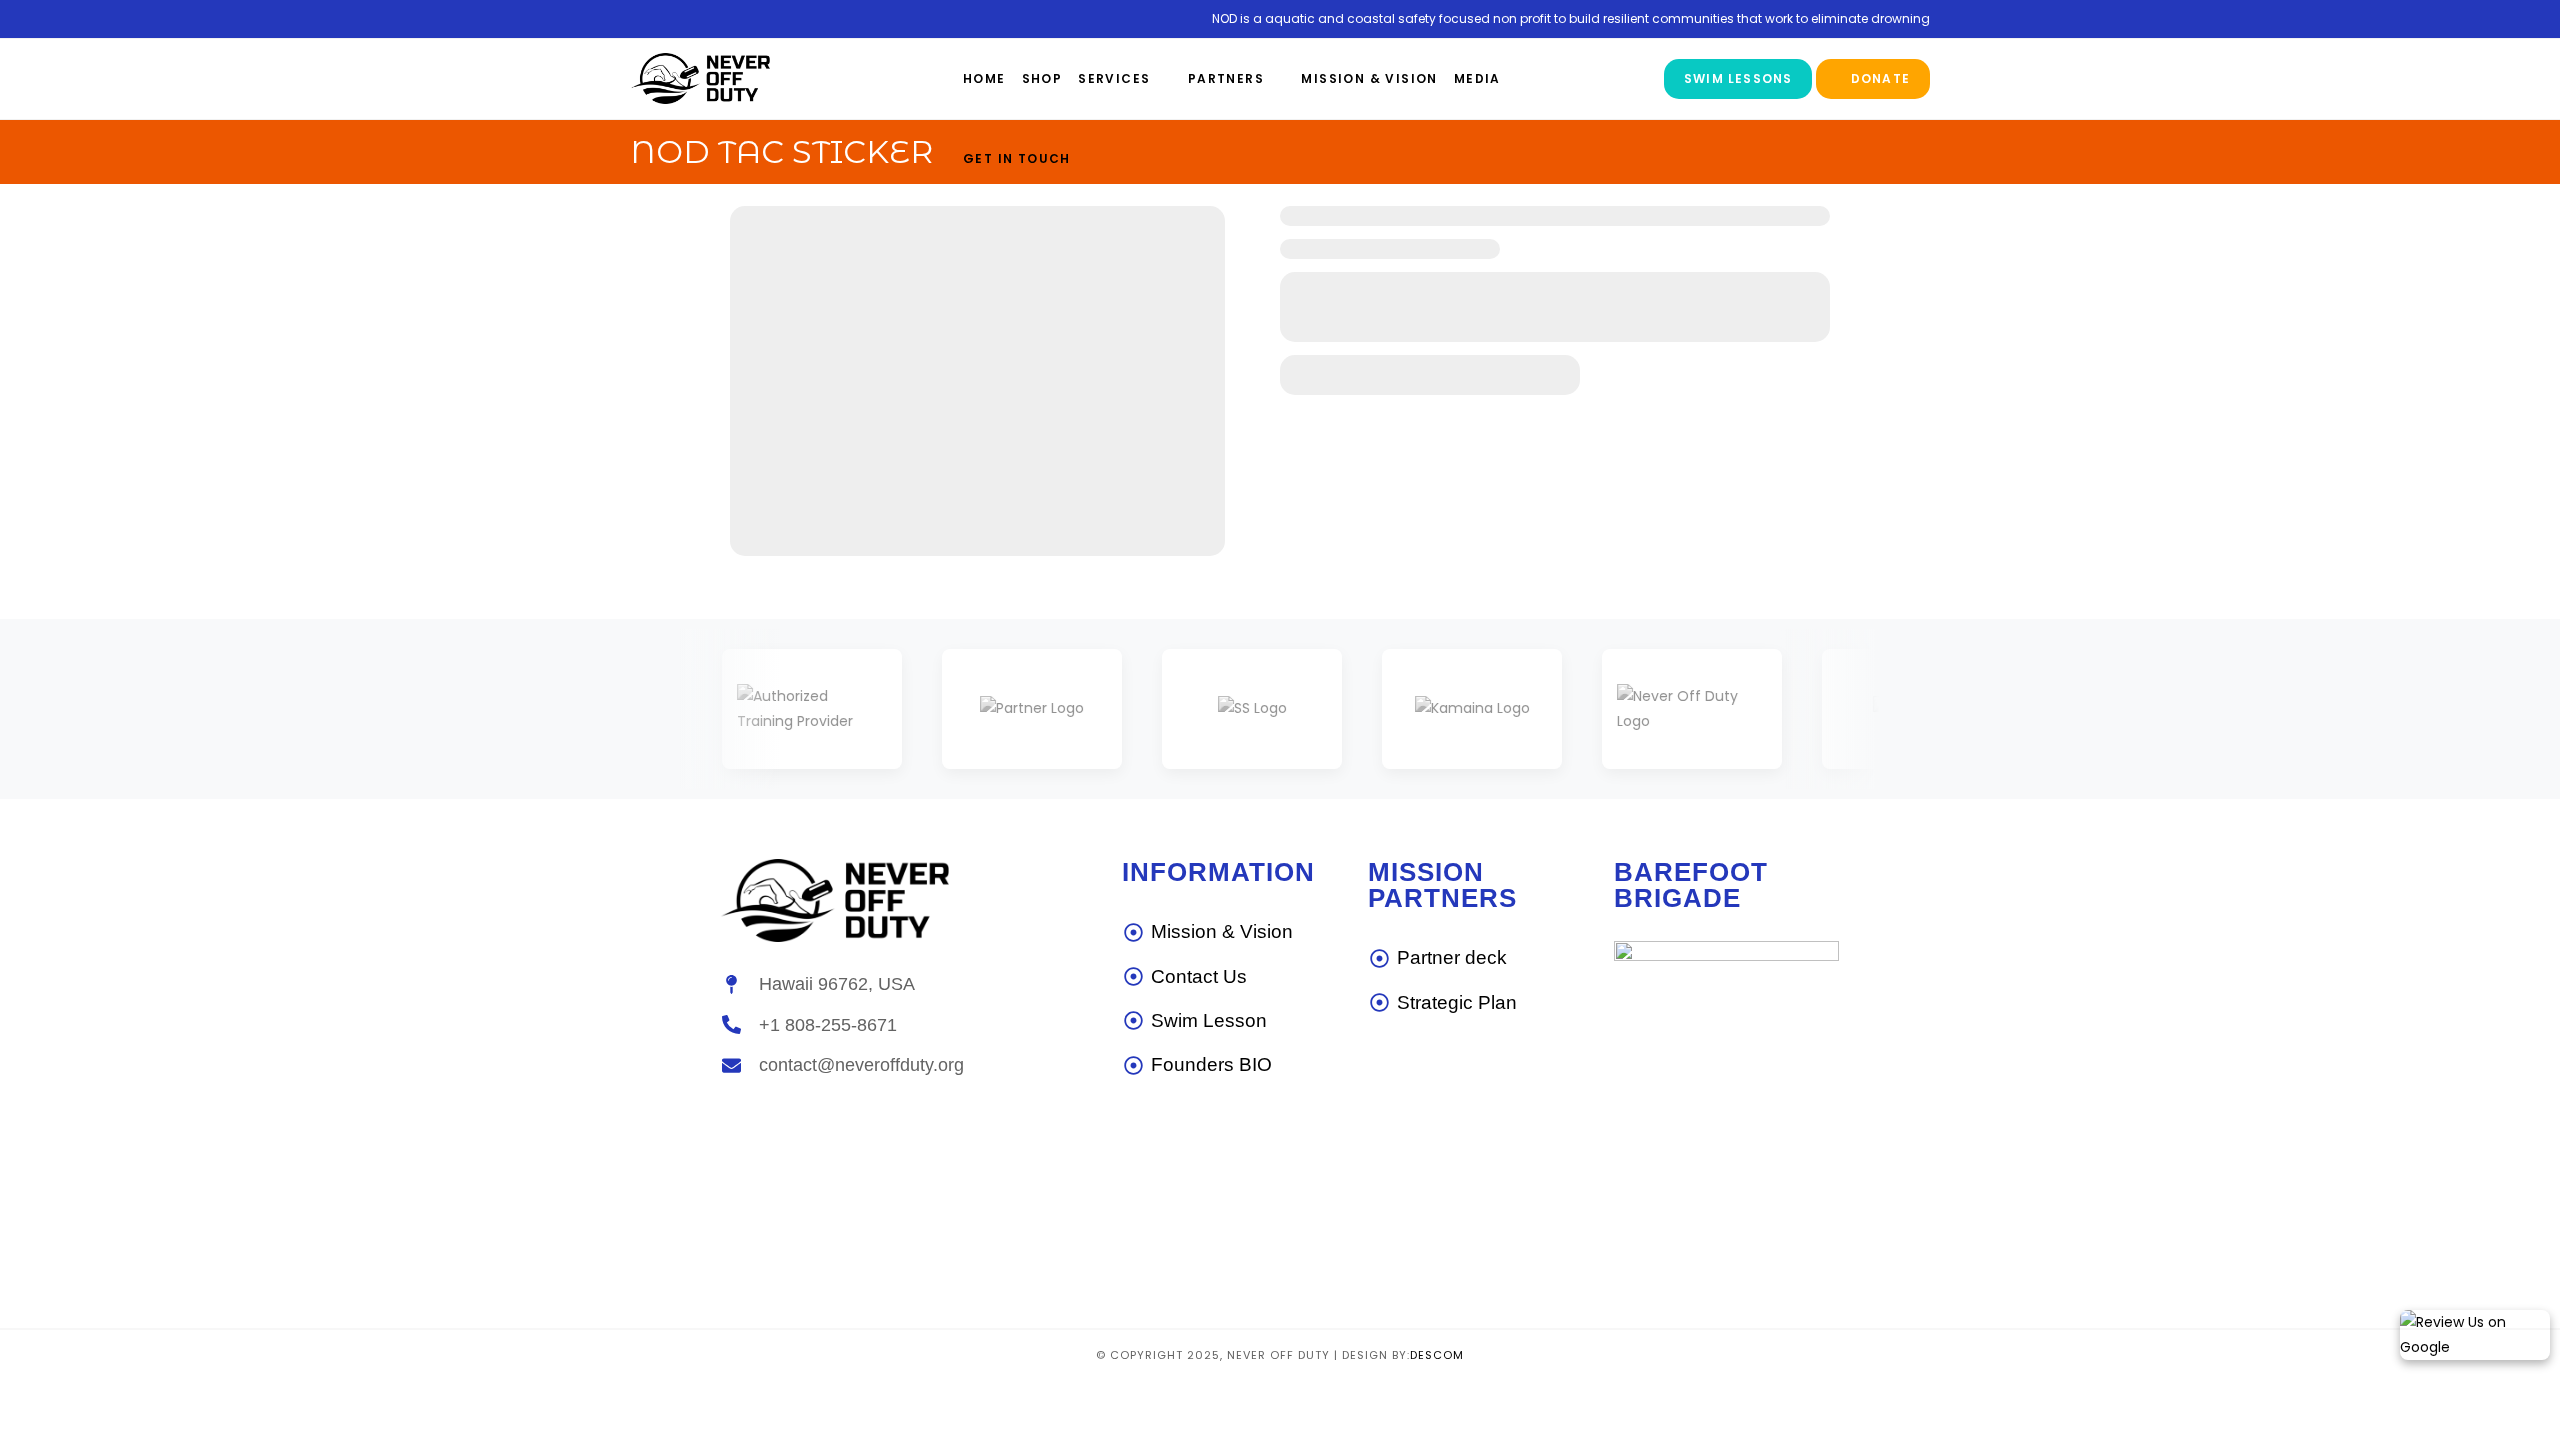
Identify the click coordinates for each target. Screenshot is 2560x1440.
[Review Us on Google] (2475, 1335)
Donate (1878, 78)
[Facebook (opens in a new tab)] (641, 20)
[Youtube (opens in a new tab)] (696, 20)
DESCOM (1437, 1355)
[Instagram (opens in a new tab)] (667, 20)
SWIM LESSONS (1738, 78)
